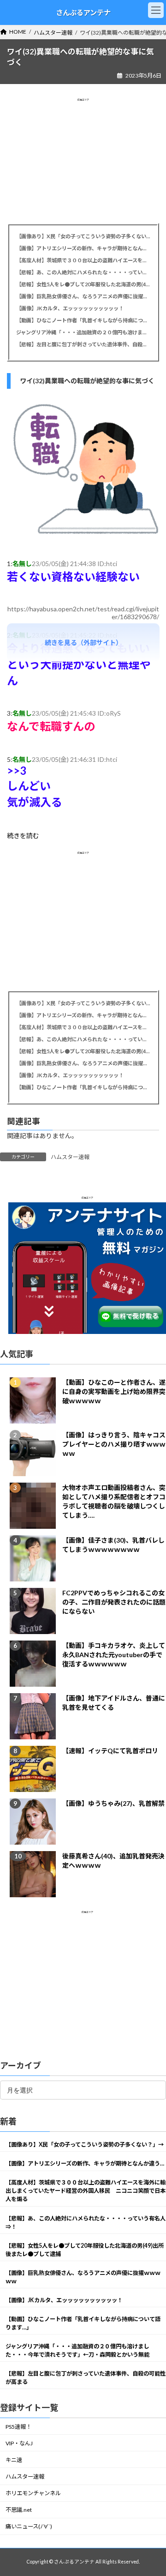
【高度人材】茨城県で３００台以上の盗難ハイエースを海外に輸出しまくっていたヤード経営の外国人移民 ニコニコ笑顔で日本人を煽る (83, 260)
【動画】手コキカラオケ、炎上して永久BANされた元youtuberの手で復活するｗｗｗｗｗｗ (114, 1655)
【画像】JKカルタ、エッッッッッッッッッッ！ (70, 308)
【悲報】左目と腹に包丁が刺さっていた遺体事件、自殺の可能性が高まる (83, 344)
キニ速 (14, 2460)
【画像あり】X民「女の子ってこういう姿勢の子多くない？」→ (83, 236)
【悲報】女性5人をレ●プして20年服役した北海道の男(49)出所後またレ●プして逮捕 (83, 284)
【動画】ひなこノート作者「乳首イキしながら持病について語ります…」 (83, 320)
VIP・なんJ (19, 2443)
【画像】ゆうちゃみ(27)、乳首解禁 (113, 1803)
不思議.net (19, 2510)
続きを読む (23, 836)
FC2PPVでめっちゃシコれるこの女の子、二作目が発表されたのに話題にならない (114, 1602)
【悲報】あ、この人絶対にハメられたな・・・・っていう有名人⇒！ (83, 272)
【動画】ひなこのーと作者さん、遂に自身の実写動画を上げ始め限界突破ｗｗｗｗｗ (114, 1391)
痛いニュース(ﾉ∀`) (29, 2527)
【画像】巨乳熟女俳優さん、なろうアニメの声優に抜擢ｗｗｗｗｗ (83, 296)
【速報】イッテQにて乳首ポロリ (110, 1751)
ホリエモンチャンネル (33, 2494)
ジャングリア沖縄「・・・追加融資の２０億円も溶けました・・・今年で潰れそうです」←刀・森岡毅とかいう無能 (83, 332)
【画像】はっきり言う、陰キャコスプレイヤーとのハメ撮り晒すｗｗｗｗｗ (114, 1444)
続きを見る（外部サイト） (83, 642)
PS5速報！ (18, 2427)
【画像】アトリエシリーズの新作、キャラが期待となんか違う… (83, 248)
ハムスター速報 (70, 1157)
